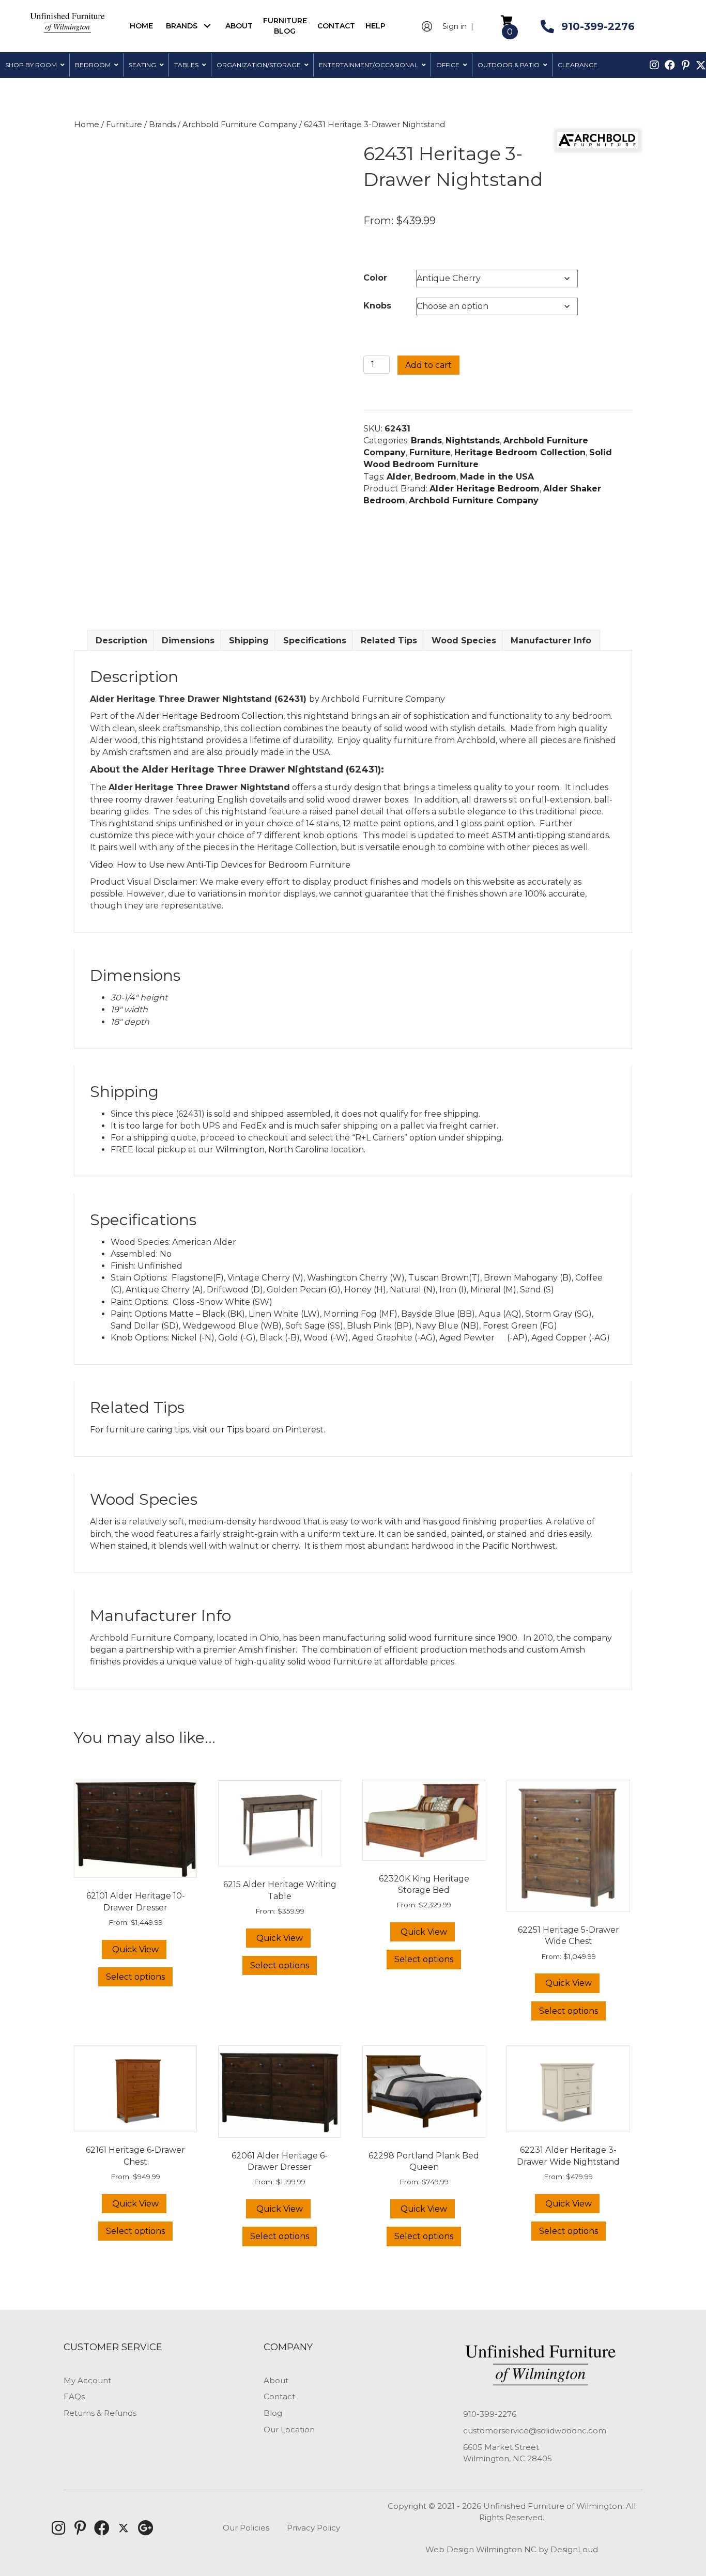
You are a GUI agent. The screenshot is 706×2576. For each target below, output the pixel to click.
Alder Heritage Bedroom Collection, (212, 716)
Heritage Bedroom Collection (520, 452)
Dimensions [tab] (188, 641)
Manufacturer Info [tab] (551, 641)
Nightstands (473, 441)
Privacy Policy (313, 2528)
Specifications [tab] (315, 641)
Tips (235, 1430)
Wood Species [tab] (464, 641)
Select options (135, 1977)
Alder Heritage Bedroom (485, 489)
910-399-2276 (490, 2414)
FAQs (74, 2396)
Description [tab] (121, 641)
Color (375, 278)
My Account (87, 2380)
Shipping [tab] (249, 641)
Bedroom (435, 477)
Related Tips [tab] (389, 641)
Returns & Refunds (100, 2413)
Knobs (377, 306)
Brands (162, 125)
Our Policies (246, 2528)
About (276, 2380)
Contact (279, 2396)
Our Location (289, 2430)
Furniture (124, 125)
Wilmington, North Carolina (272, 1150)
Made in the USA (497, 477)
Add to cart (428, 365)
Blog (273, 2413)
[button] (208, 26)
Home (87, 125)
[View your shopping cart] (507, 20)
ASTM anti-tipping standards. (551, 835)
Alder (399, 477)
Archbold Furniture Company (240, 125)
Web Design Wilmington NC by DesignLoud (512, 2549)
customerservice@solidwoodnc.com (535, 2431)
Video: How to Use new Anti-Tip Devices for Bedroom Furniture (220, 865)
